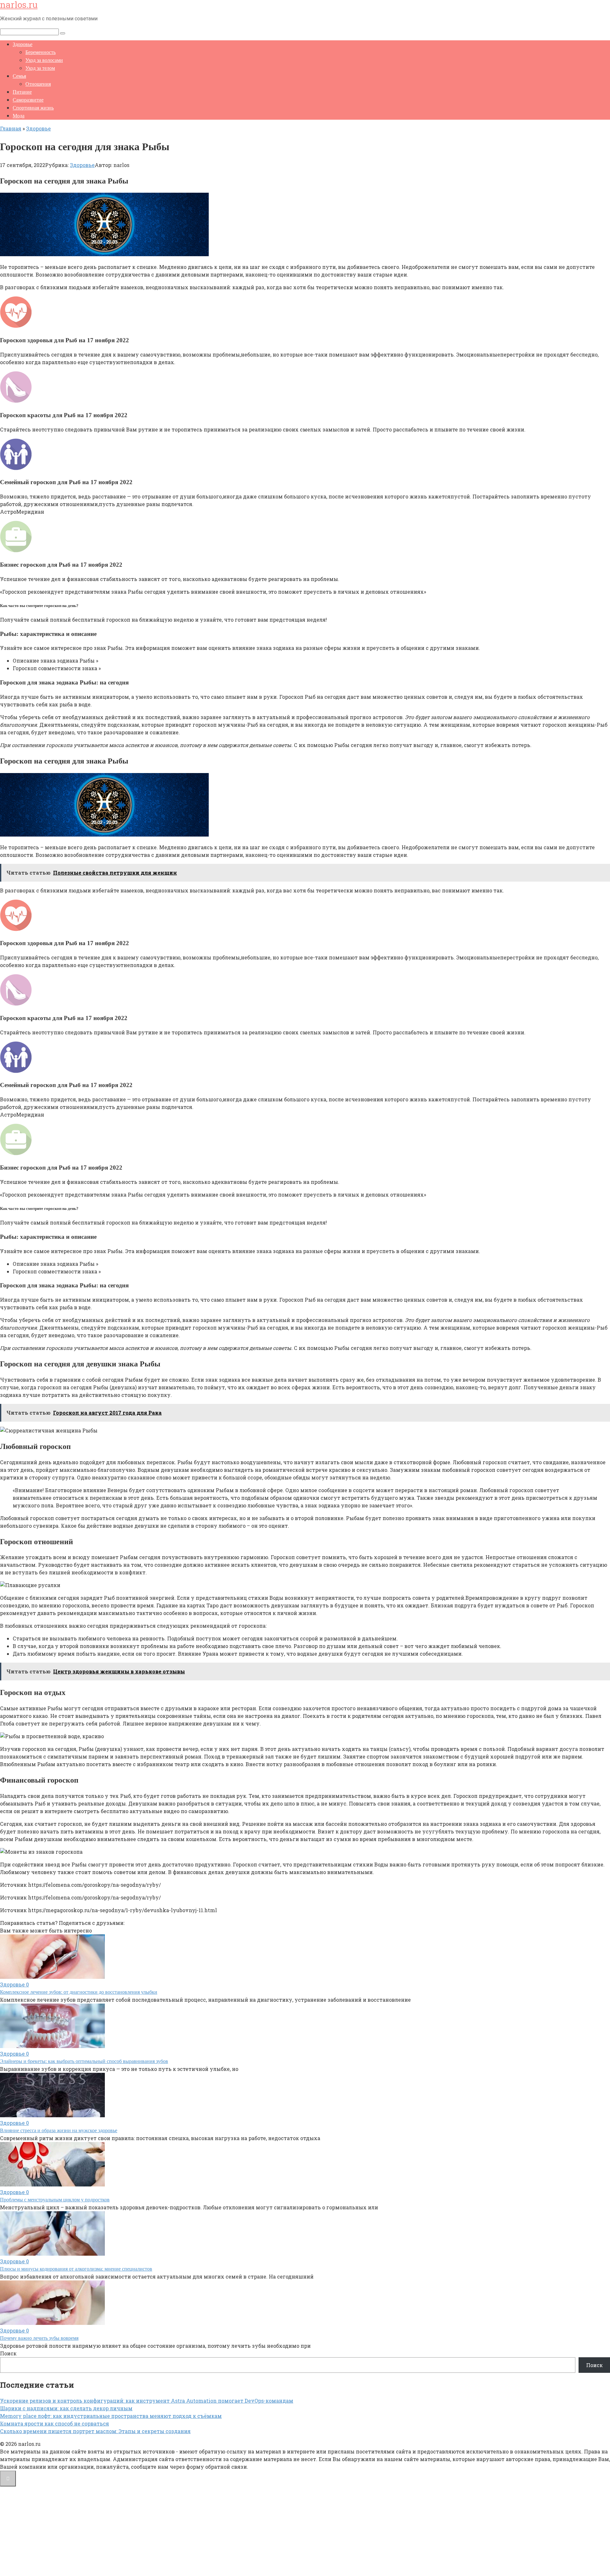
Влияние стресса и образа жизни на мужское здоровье (59, 2130)
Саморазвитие (28, 100)
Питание (22, 92)
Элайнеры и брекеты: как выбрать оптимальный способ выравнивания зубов (84, 2061)
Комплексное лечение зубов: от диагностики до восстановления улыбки (79, 1992)
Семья (19, 76)
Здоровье (23, 44)
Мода (19, 116)
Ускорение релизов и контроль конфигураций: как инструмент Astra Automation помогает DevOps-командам (147, 2401)
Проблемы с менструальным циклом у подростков (55, 2200)
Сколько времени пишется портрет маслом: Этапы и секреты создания (95, 2431)
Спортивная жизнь (33, 108)
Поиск (8, 2353)
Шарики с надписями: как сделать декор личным (66, 2408)
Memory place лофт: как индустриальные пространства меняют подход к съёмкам (111, 2416)
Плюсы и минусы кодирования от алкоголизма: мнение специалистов (76, 2269)
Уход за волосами (44, 60)
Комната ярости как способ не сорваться (54, 2423)
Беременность (41, 52)
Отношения (38, 84)
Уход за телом (40, 68)
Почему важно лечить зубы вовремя (39, 2338)
